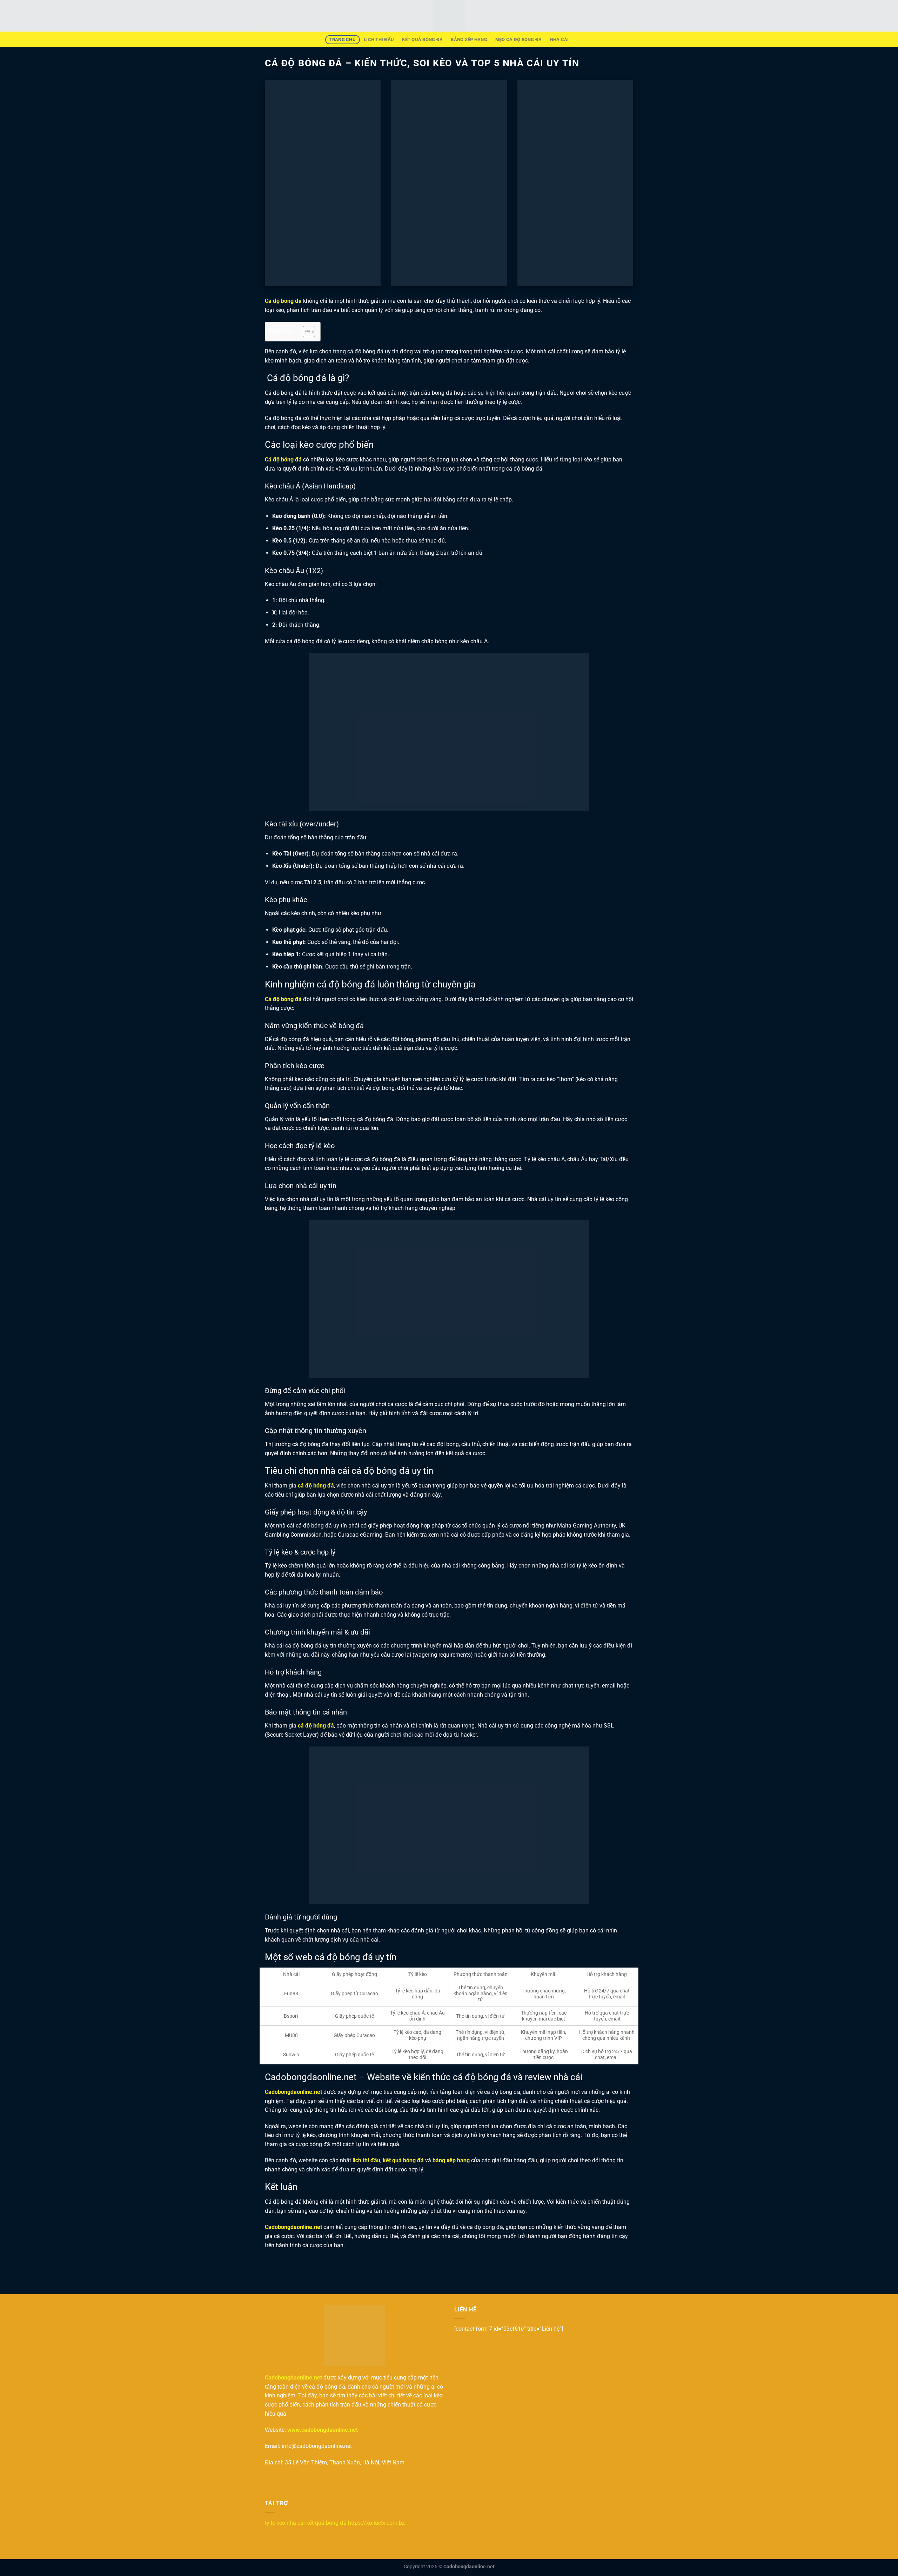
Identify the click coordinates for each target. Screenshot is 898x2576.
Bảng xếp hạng (469, 39)
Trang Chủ (343, 39)
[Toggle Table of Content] (305, 332)
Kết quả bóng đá (422, 39)
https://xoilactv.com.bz (376, 2523)
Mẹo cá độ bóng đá (518, 39)
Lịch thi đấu (379, 39)
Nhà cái (559, 39)
